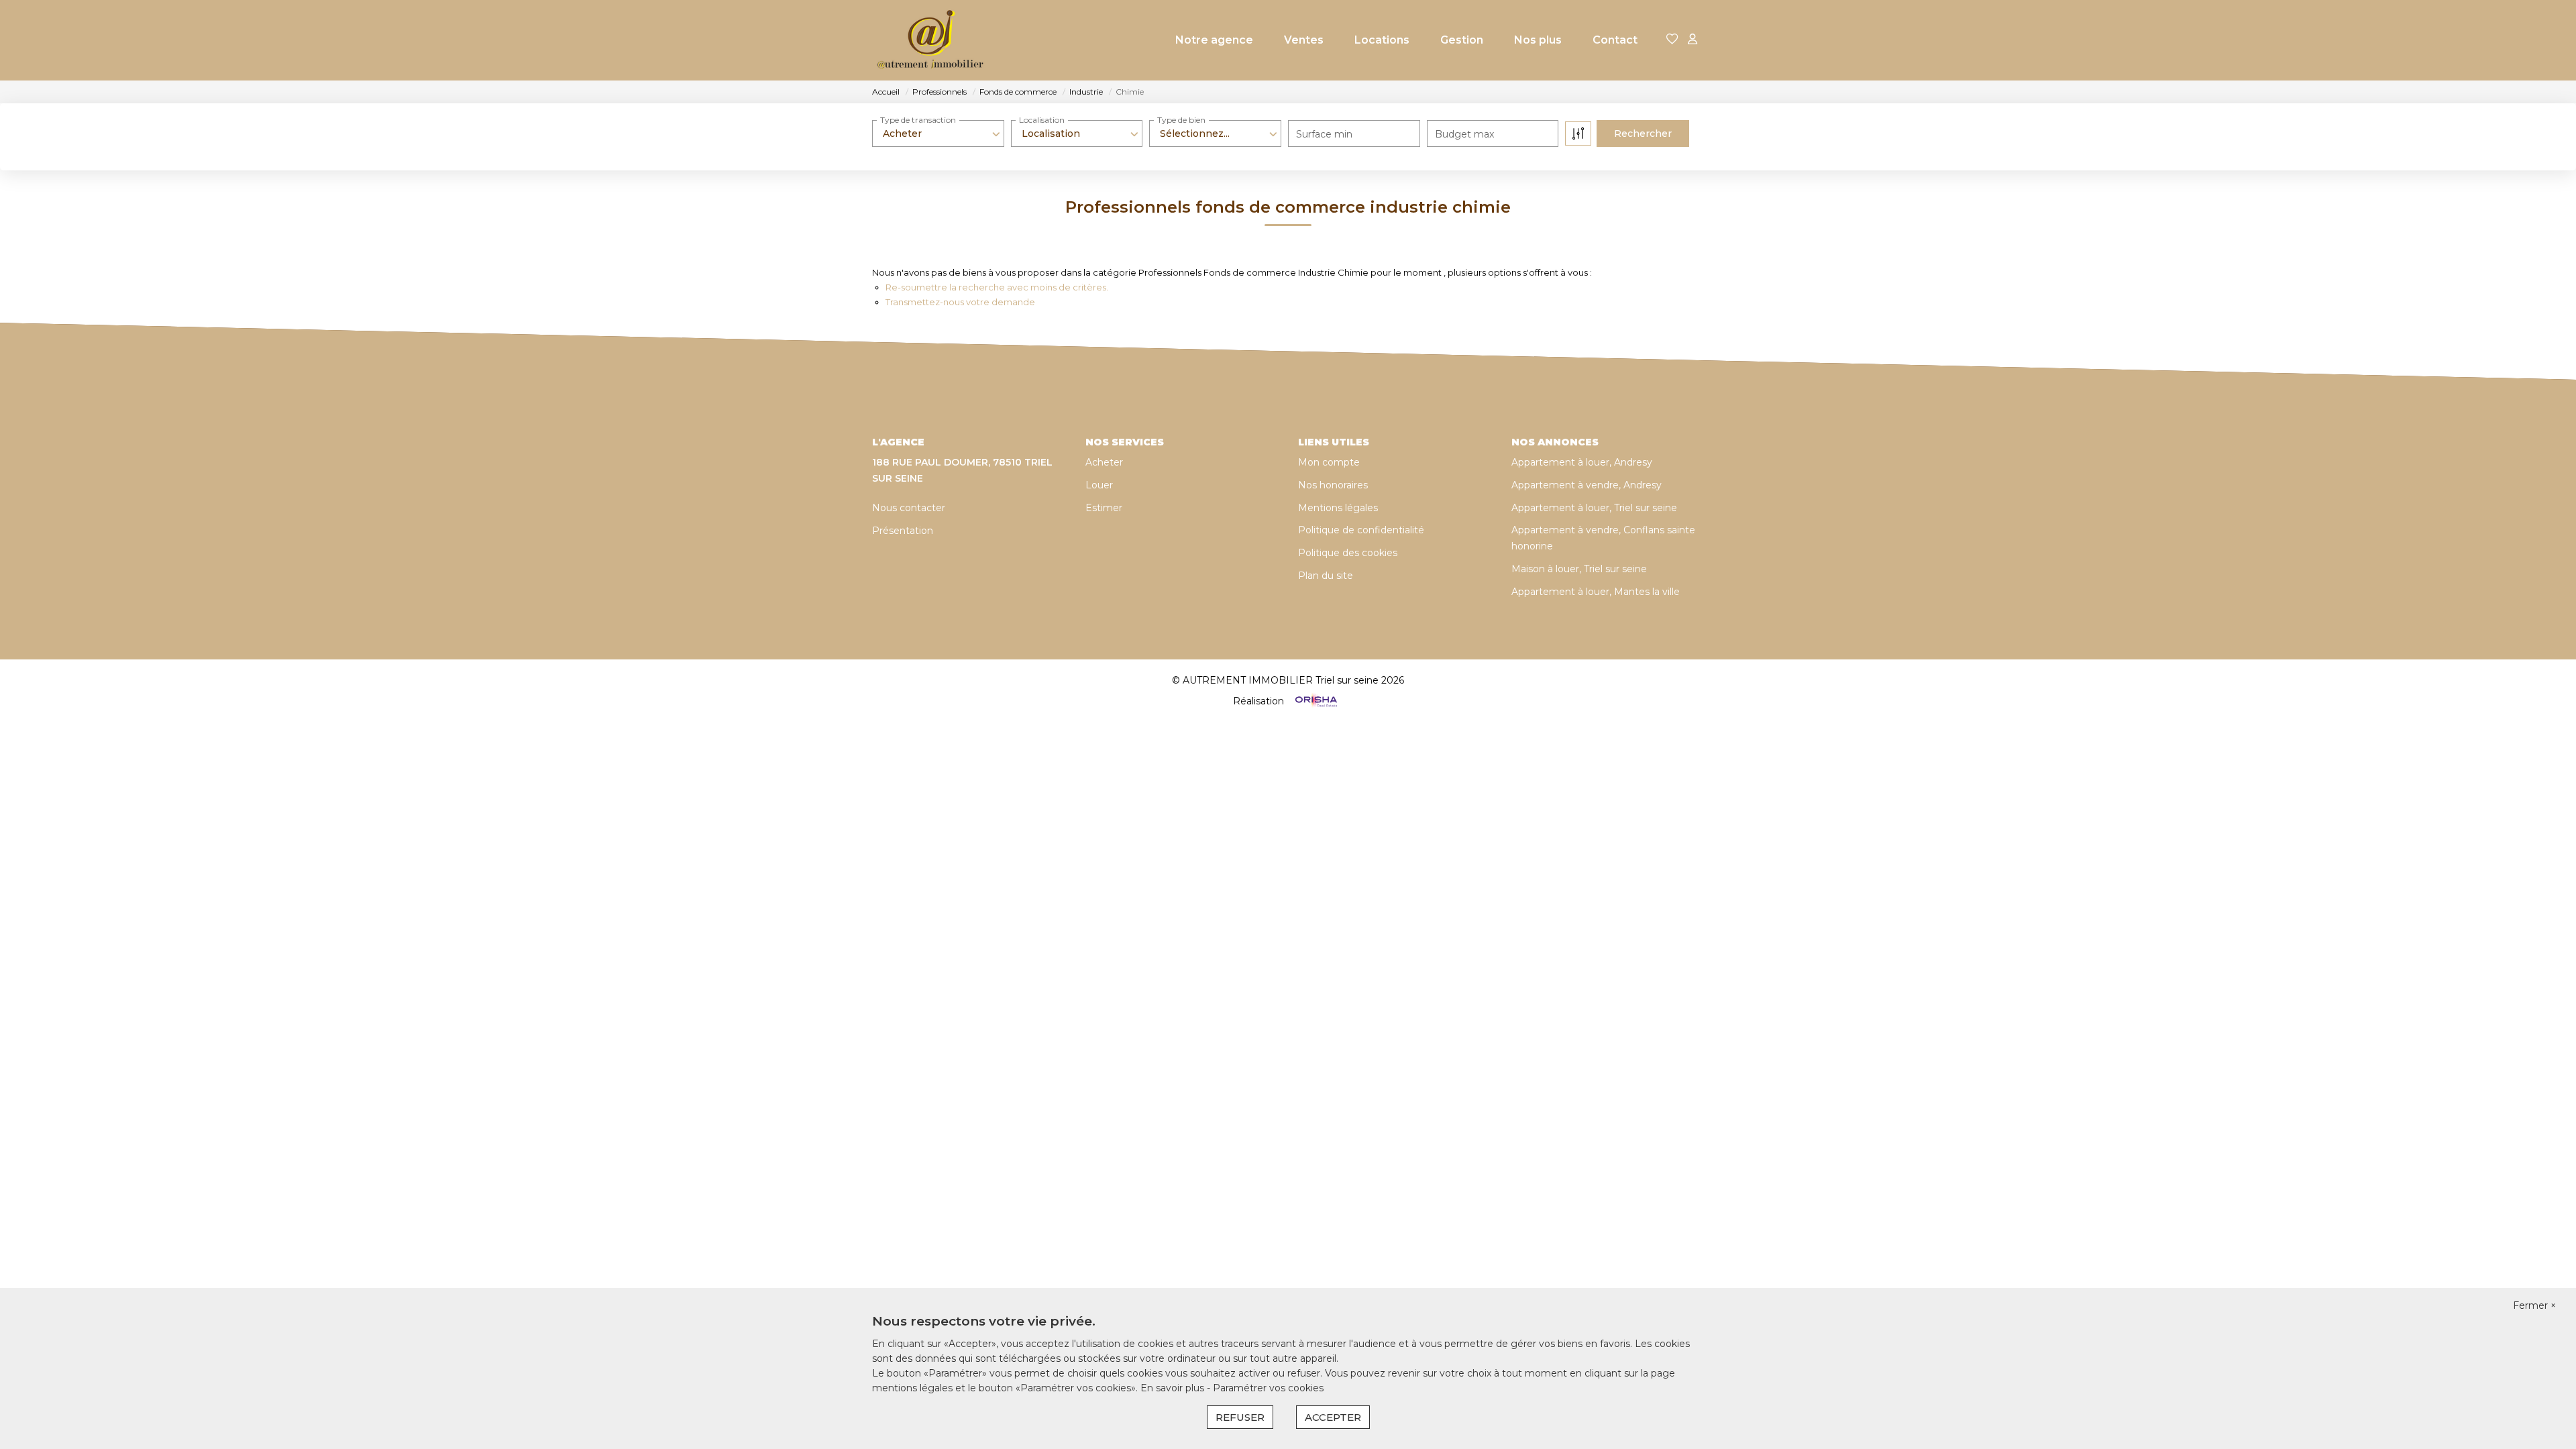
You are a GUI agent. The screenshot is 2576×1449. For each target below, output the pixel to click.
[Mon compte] (1693, 40)
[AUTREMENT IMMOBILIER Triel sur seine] (931, 40)
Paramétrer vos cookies (1268, 1388)
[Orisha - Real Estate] (1315, 701)
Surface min (1324, 134)
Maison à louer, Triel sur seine (1579, 569)
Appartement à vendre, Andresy (1587, 485)
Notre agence (1214, 40)
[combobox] (938, 133)
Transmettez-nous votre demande (960, 302)
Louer (1099, 485)
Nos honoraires (1333, 485)
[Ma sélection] (1672, 40)
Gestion (1462, 40)
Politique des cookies (1348, 553)
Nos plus (1538, 40)
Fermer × (2534, 1305)
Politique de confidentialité (1361, 530)
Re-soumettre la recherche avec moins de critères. (997, 287)
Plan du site (1326, 576)
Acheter (1104, 462)
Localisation (1042, 120)
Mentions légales (1338, 508)
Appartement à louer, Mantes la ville (1596, 592)
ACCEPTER (1333, 1417)
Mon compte (1329, 462)
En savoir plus (1174, 1388)
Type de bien (1181, 120)
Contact (1615, 40)
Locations (1382, 40)
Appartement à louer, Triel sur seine (1594, 508)
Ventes (1304, 40)
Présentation (903, 531)
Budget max (1464, 134)
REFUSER (1240, 1417)
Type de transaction (918, 120)
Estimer (1104, 508)
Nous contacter (909, 508)
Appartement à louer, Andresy (1582, 462)
